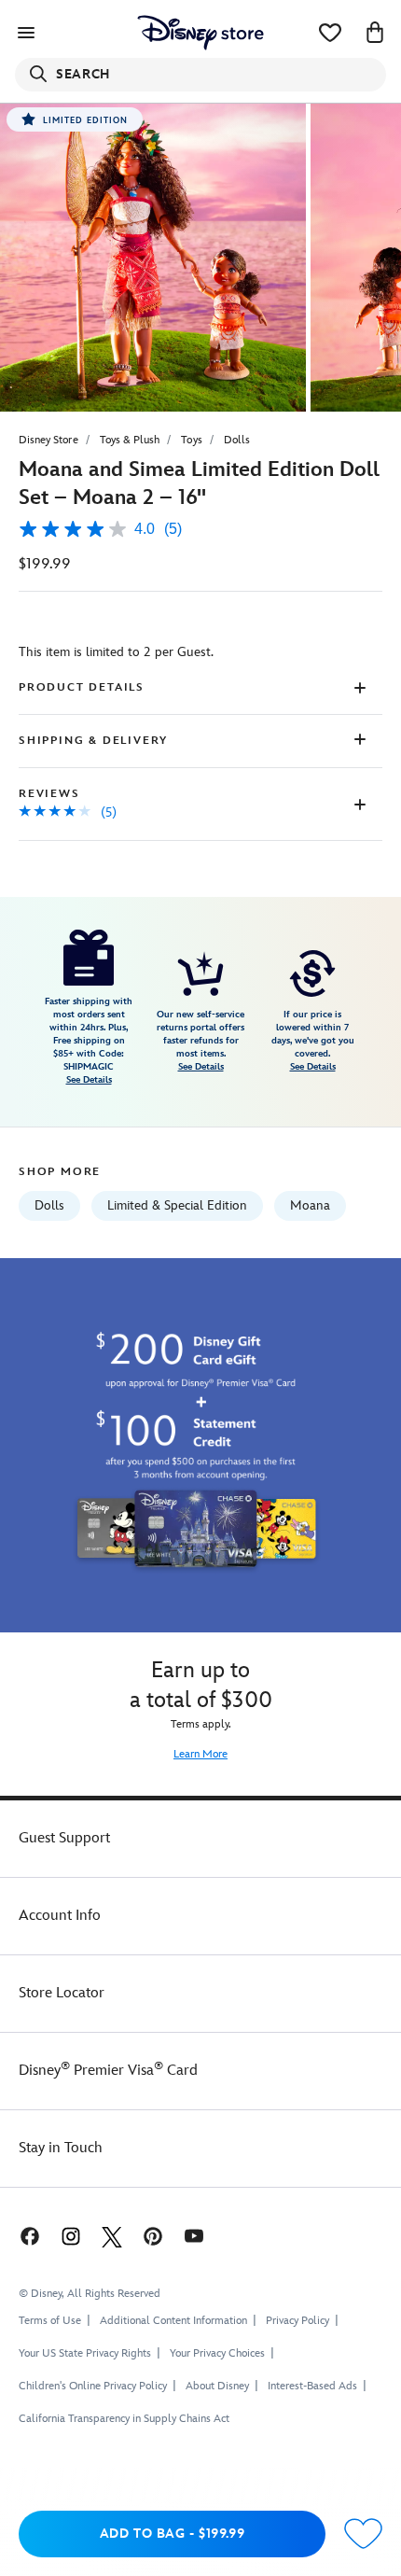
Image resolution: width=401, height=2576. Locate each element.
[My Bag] (375, 33)
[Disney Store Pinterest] (153, 2236)
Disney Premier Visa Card (108, 2071)
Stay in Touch (61, 2148)
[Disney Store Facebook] (28, 2236)
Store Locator (62, 1993)
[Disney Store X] (112, 2236)
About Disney (217, 2386)
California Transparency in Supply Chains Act (124, 2419)
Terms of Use (50, 2321)
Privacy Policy (297, 2321)
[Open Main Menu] (26, 33)
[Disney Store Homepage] (200, 33)
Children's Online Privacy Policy (93, 2386)
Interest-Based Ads (312, 2386)
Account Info (60, 1916)
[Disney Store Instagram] (71, 2236)
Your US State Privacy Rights (85, 2353)
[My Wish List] (330, 33)
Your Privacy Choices (217, 2354)
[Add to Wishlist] (363, 2534)
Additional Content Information (173, 2321)
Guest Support (64, 1838)
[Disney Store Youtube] (194, 2236)
